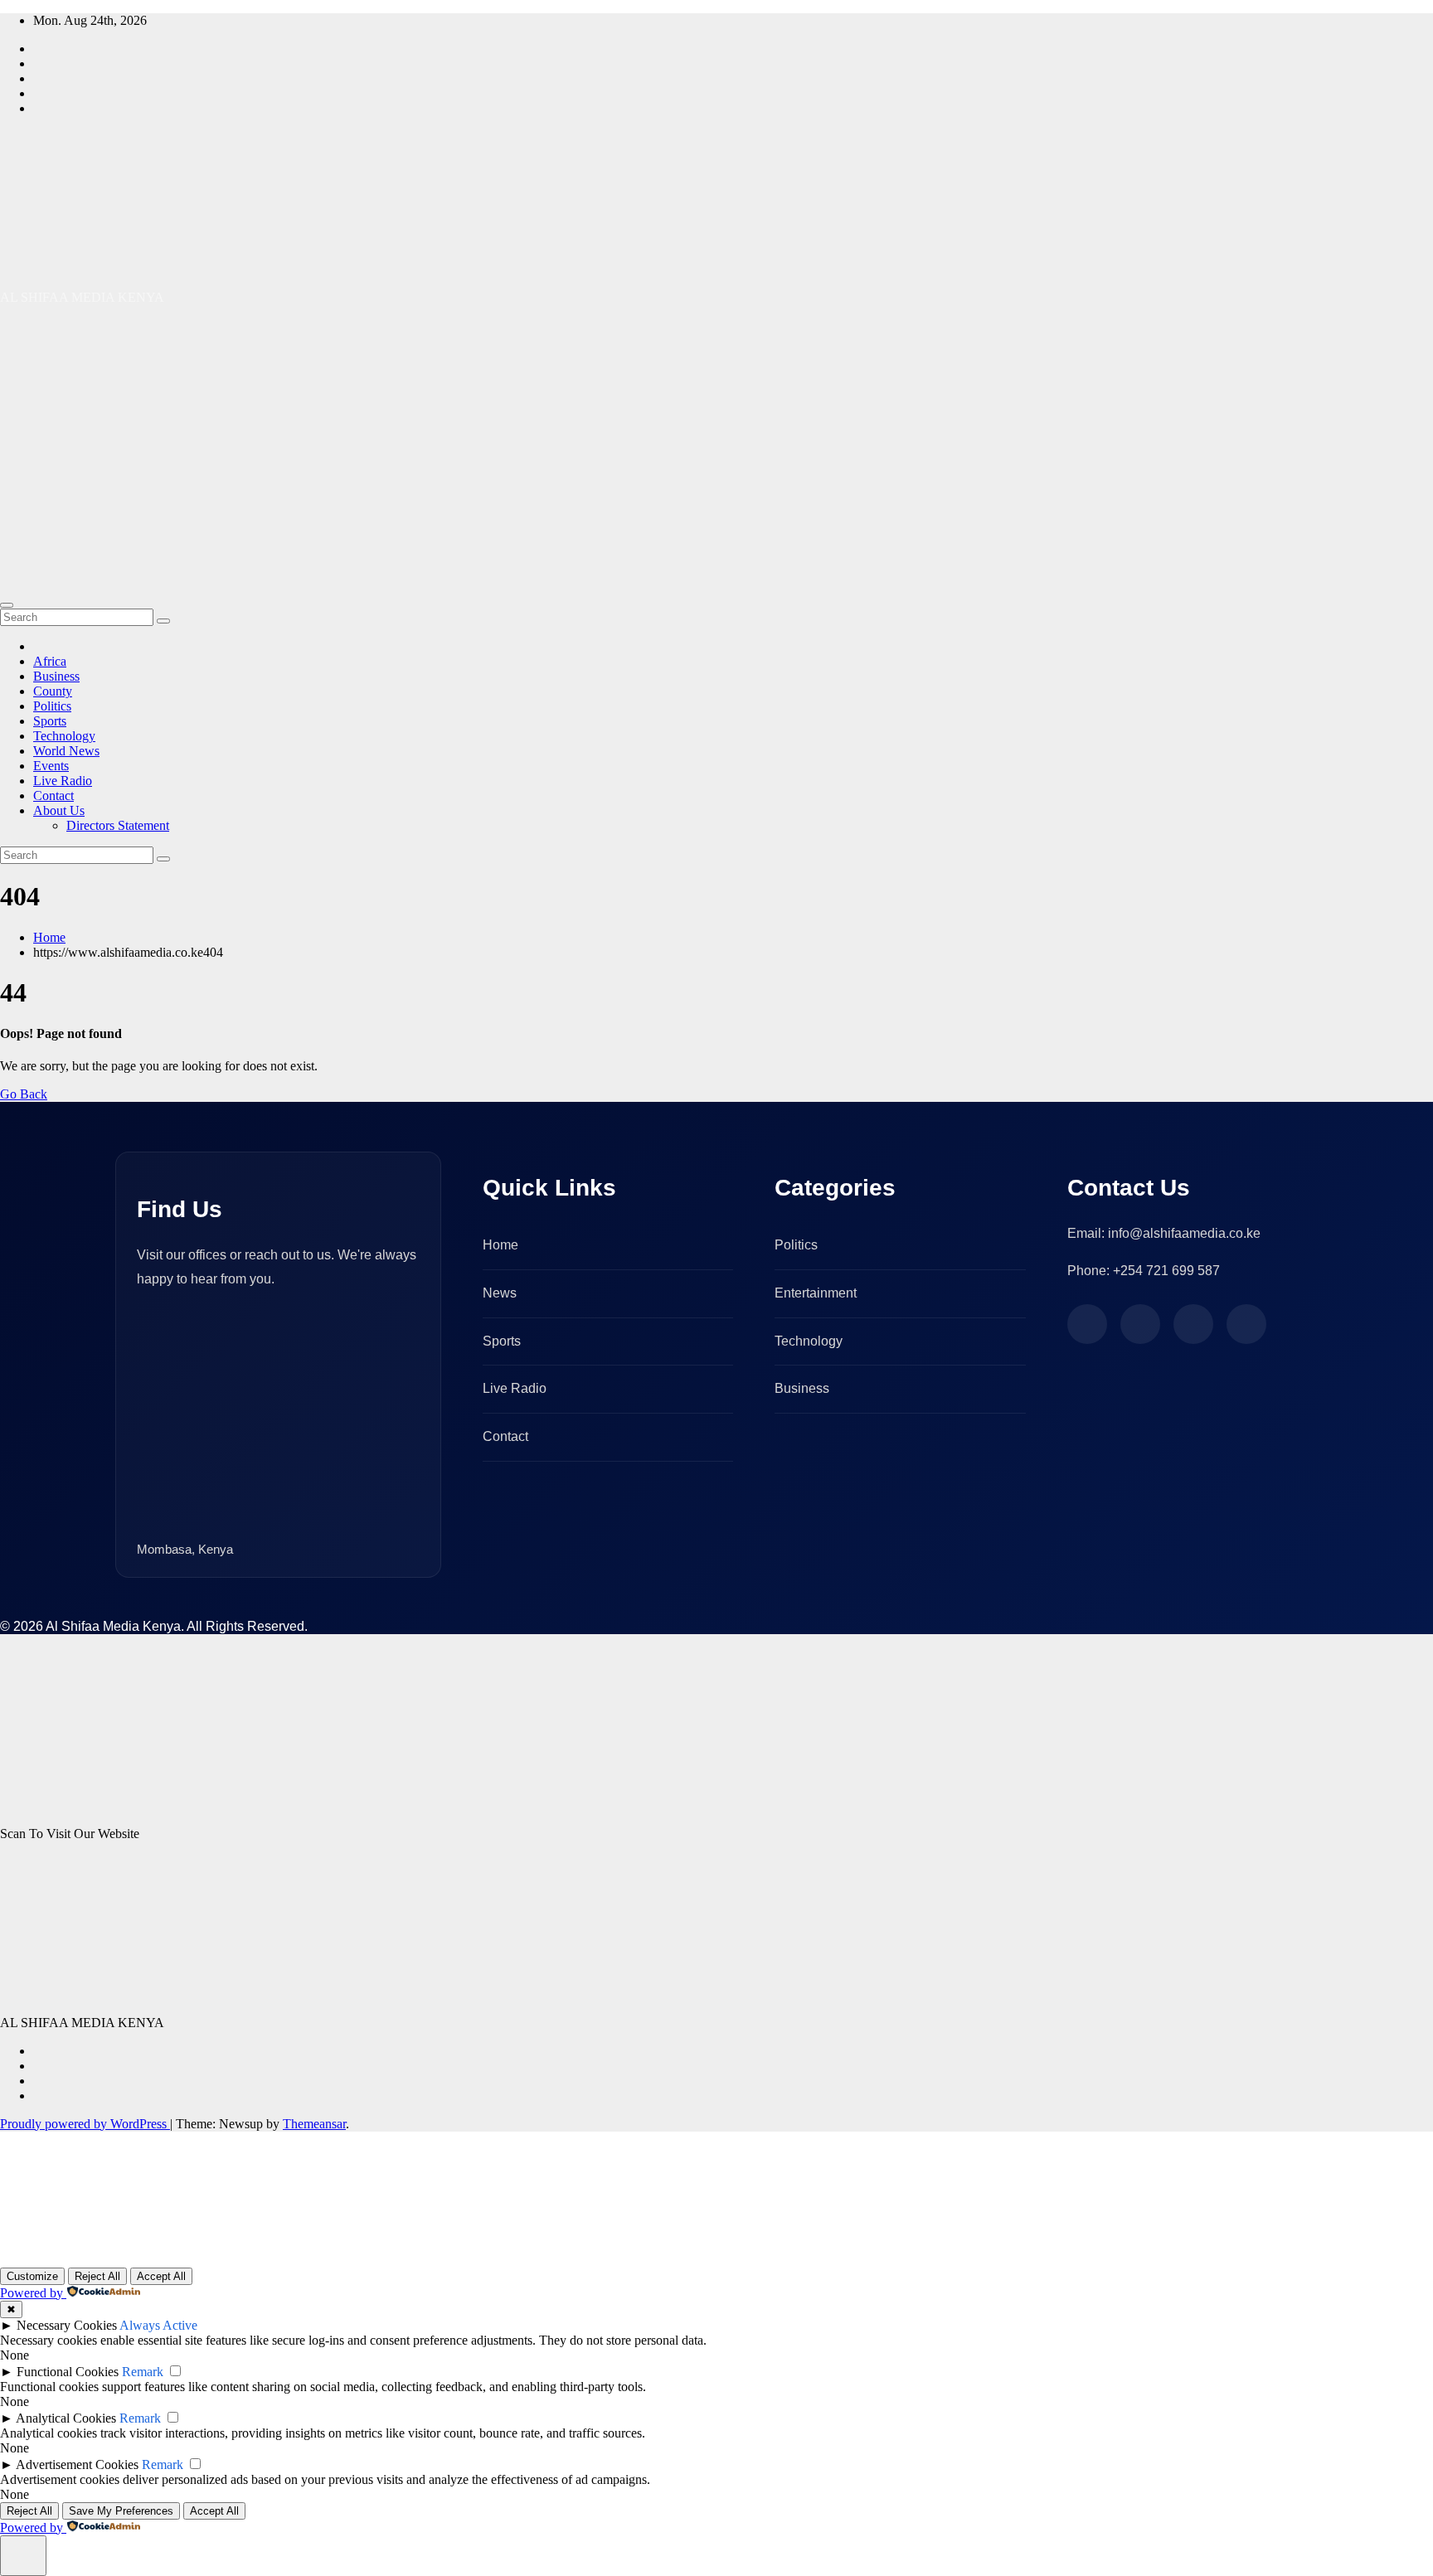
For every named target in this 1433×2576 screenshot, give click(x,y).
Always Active (158, 2325)
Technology (64, 736)
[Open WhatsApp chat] (53, 2246)
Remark (143, 2372)
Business (56, 676)
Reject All (97, 2276)
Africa (50, 661)
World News (66, 751)
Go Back (24, 1094)
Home (49, 937)
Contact (53, 796)
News (500, 1293)
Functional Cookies (68, 2372)
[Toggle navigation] (7, 605)
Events (51, 766)
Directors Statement (118, 825)
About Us (59, 810)
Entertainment (816, 1293)
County (53, 691)
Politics (52, 706)
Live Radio (63, 781)
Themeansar (314, 2124)
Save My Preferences (121, 2511)
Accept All (161, 2276)
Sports (50, 721)
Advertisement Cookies (77, 2464)
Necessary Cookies (67, 2325)
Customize (32, 2276)
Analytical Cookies (66, 2418)
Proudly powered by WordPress (85, 2124)
